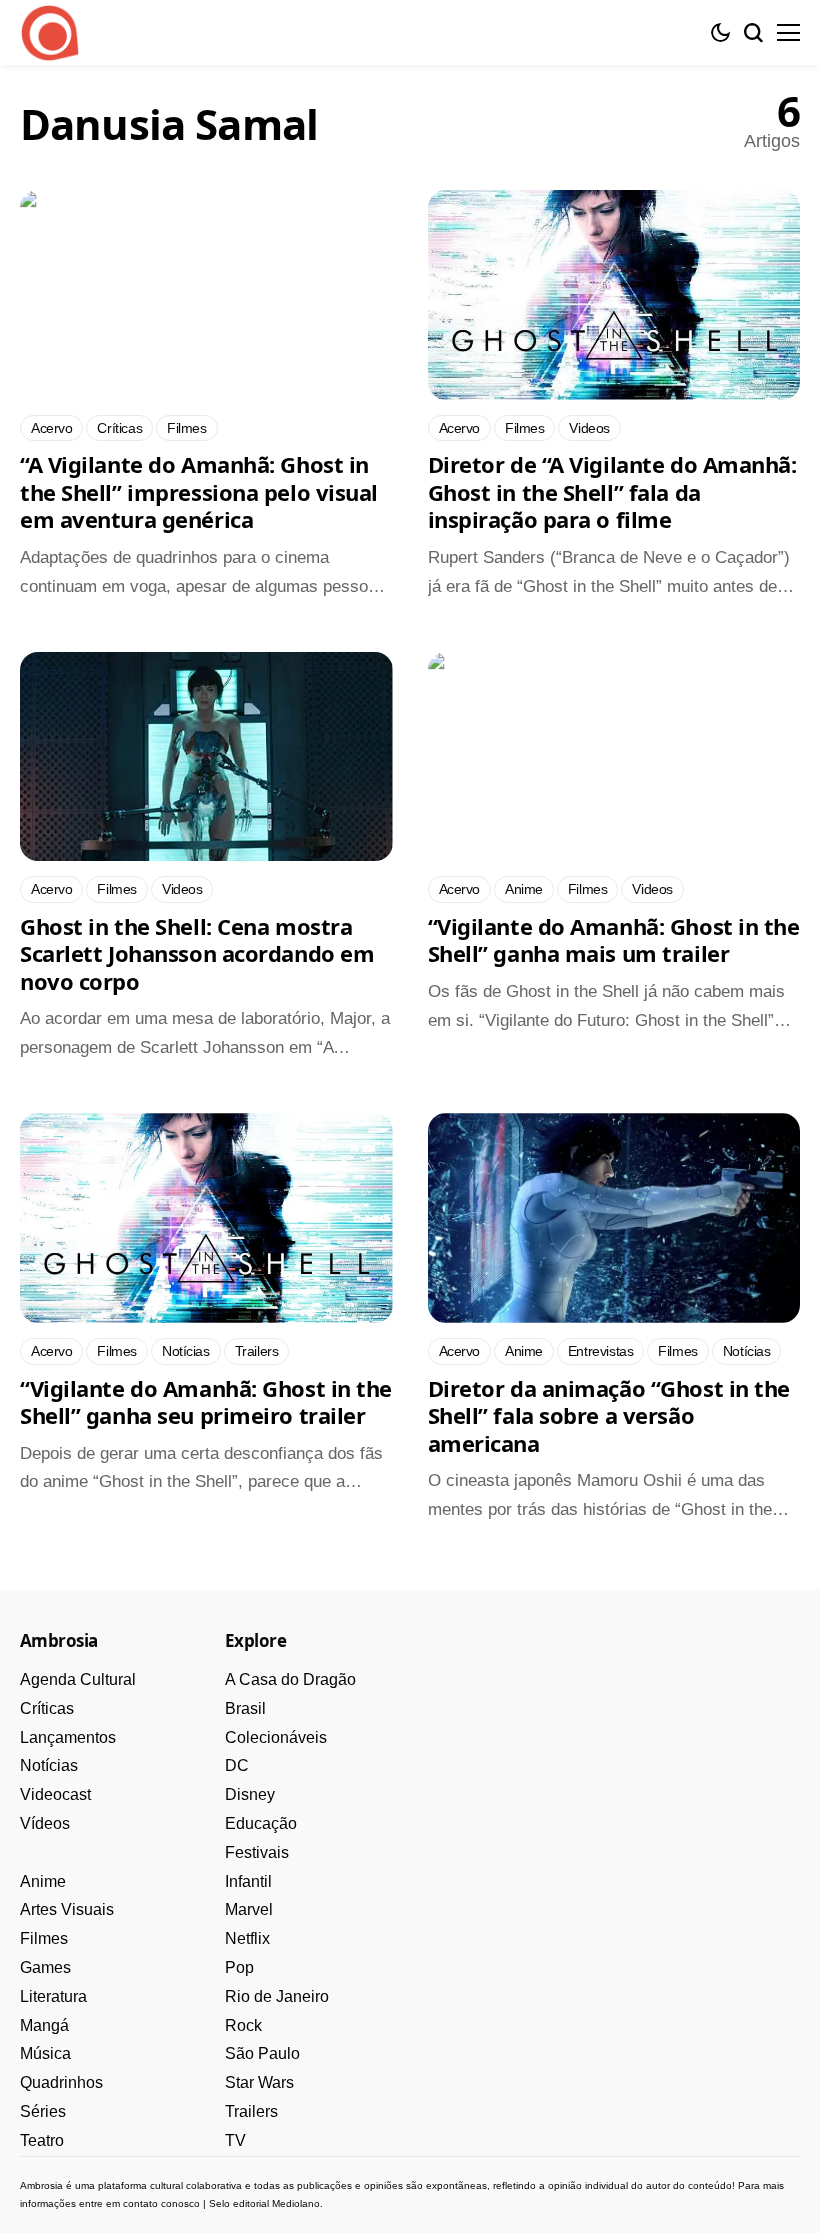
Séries (43, 2111)
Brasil (245, 1708)
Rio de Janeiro (277, 1996)
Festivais (257, 1852)
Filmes (44, 1938)
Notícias (49, 1765)
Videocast (55, 1794)
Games (45, 1967)
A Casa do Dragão (290, 1679)
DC (237, 1765)
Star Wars (259, 2082)
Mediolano (296, 2203)
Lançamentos (68, 1737)
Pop (239, 1967)
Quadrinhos (61, 2082)
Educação (261, 1823)
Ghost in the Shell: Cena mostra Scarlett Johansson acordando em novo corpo (197, 953)
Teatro (42, 2140)
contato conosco (161, 2203)
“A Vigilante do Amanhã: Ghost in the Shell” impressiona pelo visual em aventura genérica (199, 491)
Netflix (247, 1938)
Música (45, 2053)
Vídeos (45, 1823)
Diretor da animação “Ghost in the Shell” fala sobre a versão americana (609, 1415)
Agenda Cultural (78, 1679)
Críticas (47, 1708)
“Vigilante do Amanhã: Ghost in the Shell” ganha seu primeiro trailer (206, 1402)
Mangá (44, 2025)
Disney (250, 1794)
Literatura (53, 1996)
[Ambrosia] (50, 33)
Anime (43, 1881)
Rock (243, 2025)
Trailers (251, 2111)
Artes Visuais (67, 1909)
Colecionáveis (276, 1737)
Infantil (248, 1881)
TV (235, 2140)
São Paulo (262, 2053)
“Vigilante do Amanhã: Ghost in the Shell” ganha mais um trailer (614, 940)
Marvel (249, 1909)
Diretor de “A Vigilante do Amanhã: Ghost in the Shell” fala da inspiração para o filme (612, 491)
